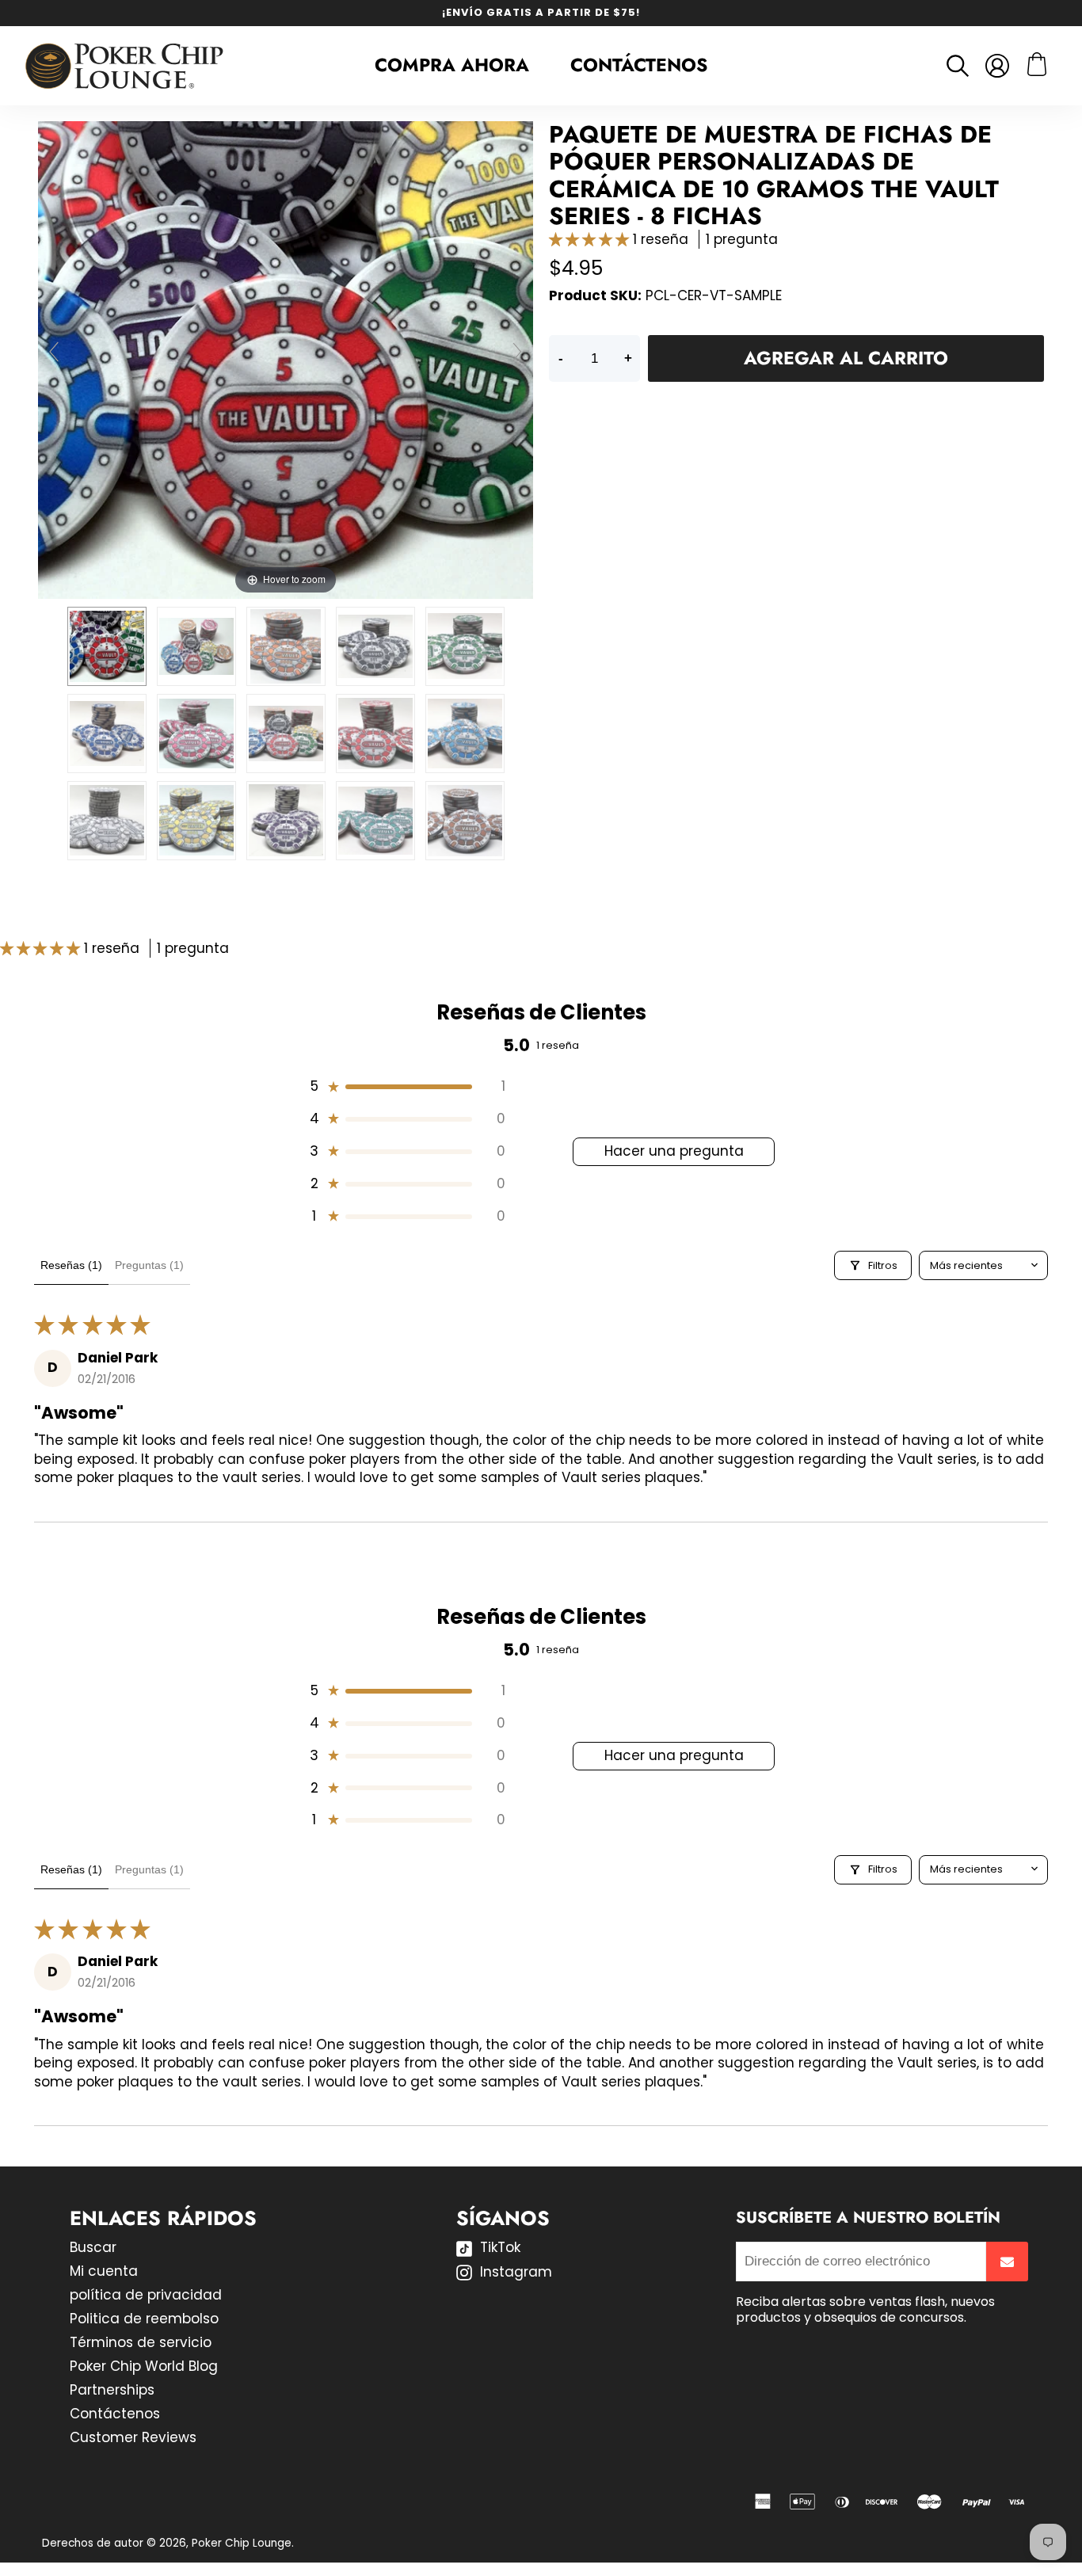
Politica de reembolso (144, 2319)
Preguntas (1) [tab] (149, 1265)
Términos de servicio (141, 2342)
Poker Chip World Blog (144, 2366)
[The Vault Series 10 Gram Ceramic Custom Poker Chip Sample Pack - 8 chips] (107, 646)
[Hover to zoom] (286, 359)
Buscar (93, 2247)
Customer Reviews (133, 2437)
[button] (591, 239)
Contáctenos (639, 65)
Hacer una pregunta (674, 1151)
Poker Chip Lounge (242, 2543)
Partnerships (112, 2390)
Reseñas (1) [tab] (71, 1265)
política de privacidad (146, 2295)
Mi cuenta (104, 2271)
